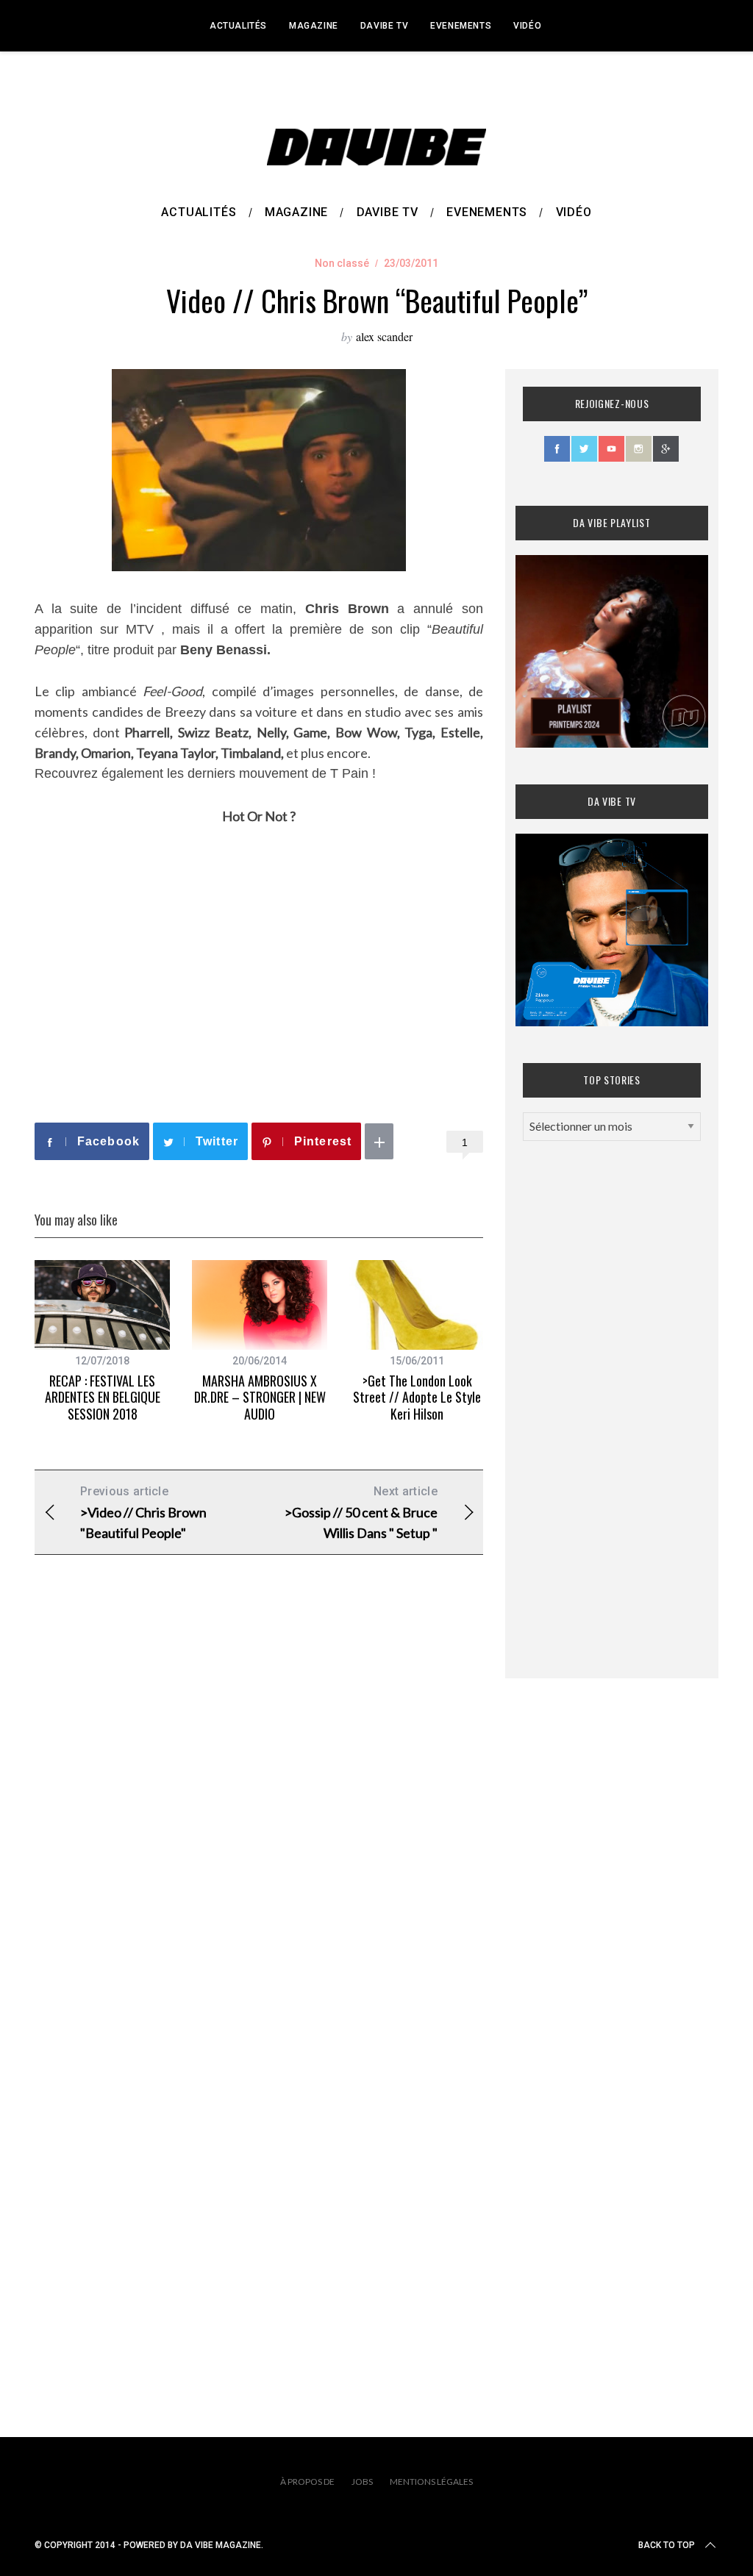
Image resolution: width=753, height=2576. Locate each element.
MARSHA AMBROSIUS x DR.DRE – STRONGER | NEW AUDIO (260, 1397)
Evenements (461, 26)
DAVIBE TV (384, 26)
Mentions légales (431, 2482)
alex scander (384, 336)
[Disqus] (259, 1803)
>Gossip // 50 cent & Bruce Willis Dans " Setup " (361, 1513)
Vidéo (527, 26)
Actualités (238, 26)
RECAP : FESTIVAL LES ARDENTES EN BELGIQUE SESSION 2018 (103, 1397)
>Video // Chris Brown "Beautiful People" (143, 1513)
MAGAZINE (314, 26)
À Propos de (307, 2482)
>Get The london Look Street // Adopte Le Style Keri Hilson (417, 1397)
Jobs (362, 2482)
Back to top (667, 2545)
